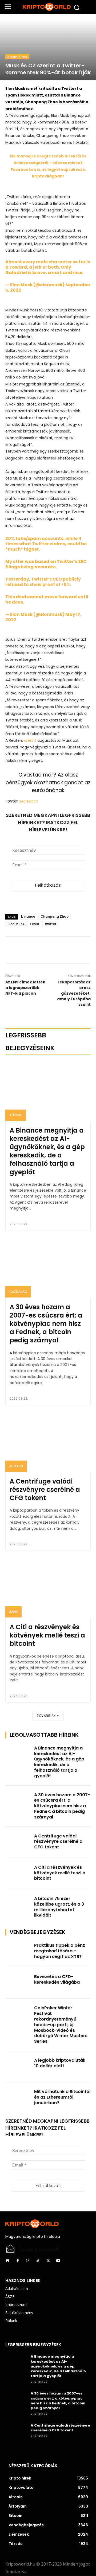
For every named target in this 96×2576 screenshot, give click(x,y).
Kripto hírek (17, 57)
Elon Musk (16, 924)
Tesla (34, 924)
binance (28, 916)
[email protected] (39, 2250)
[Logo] (48, 7)
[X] (48, 950)
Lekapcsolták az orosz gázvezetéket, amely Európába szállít (74, 993)
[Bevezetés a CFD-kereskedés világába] (18, 1983)
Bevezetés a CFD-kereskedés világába (57, 1979)
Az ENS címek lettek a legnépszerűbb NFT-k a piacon (25, 988)
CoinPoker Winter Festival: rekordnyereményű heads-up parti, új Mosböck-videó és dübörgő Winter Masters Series (61, 2025)
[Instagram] (28, 2261)
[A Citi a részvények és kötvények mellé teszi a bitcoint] (48, 1588)
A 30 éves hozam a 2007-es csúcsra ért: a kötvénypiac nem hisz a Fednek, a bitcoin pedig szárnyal (46, 1324)
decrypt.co (28, 801)
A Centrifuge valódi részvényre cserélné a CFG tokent (45, 1490)
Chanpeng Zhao (55, 916)
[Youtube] (58, 2261)
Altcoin (16, 1466)
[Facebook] (35, 950)
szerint (30, 740)
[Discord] (7, 2261)
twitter (50, 924)
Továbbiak (46, 1716)
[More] (60, 950)
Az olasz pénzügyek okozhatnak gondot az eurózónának (48, 783)
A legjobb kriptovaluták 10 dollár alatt (60, 2063)
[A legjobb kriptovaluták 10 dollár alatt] (18, 2067)
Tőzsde (16, 1115)
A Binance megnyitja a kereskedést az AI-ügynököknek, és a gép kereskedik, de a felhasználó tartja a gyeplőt (47, 1151)
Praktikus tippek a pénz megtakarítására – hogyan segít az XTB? (60, 1951)
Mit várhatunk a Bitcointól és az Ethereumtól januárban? (62, 2097)
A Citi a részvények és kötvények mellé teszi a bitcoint (47, 1635)
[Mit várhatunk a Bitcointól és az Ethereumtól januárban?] (18, 2098)
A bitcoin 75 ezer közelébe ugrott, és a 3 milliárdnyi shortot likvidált (59, 1907)
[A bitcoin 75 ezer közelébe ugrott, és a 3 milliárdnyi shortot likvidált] (18, 1905)
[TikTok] (38, 2261)
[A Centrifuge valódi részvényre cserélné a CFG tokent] (48, 1442)
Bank (13, 1612)
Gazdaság (18, 1292)
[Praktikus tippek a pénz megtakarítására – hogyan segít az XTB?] (18, 1952)
